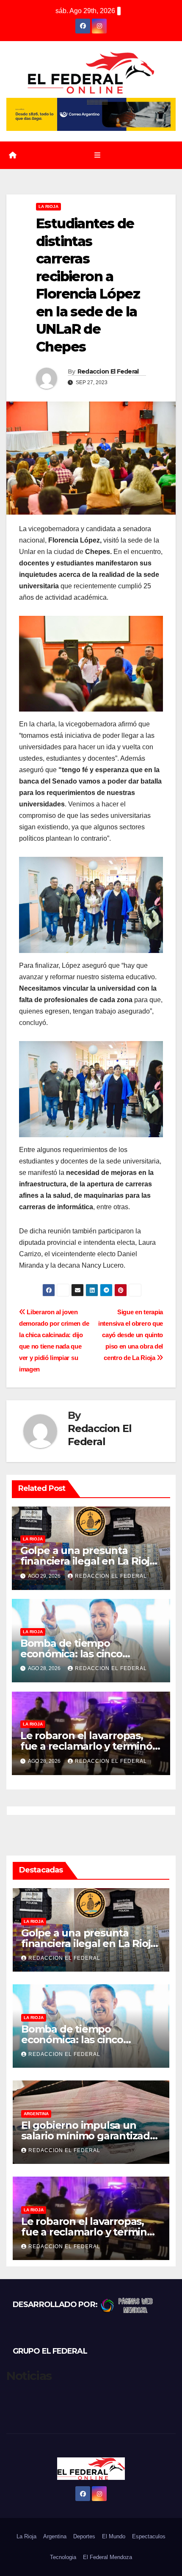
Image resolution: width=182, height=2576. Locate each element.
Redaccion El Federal (108, 371)
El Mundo (114, 2536)
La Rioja (48, 206)
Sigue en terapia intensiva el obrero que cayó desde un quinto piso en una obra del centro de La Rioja (131, 1335)
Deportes (84, 2536)
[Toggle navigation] (97, 155)
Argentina (36, 2114)
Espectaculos (149, 2536)
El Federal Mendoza (108, 2557)
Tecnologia (63, 2557)
